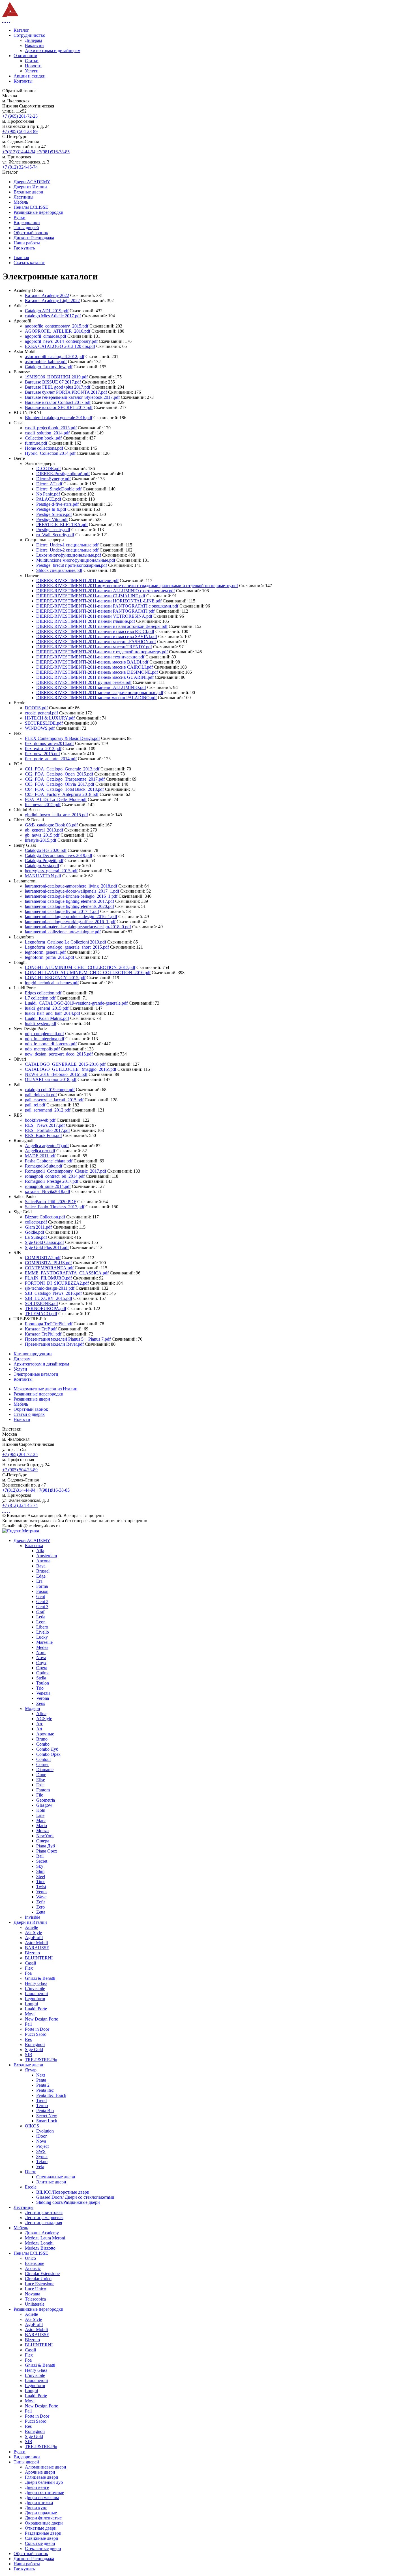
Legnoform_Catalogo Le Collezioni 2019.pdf (66, 942)
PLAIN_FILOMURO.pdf (48, 1278)
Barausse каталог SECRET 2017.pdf (59, 407)
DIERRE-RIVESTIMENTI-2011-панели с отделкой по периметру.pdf (102, 652)
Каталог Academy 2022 (47, 295)
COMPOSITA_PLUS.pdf (48, 1263)
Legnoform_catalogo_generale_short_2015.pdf (67, 947)
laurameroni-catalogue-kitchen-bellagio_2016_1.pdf (71, 896)
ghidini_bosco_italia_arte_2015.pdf (56, 815)
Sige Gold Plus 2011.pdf (47, 1247)
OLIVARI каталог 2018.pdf (51, 1079)
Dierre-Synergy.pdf (53, 479)
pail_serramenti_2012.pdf (48, 1110)
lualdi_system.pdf (41, 1023)
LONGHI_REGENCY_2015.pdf (55, 978)
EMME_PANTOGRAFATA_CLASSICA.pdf (67, 1273)
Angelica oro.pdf (40, 1151)
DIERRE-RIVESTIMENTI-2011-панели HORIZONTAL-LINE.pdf (99, 601)
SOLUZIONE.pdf (41, 1303)
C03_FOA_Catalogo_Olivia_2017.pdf (60, 784)
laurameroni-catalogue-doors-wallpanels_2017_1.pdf (72, 891)
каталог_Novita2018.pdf (48, 1191)
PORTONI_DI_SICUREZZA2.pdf (57, 1283)
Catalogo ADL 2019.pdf (47, 311)
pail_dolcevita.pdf (41, 1095)
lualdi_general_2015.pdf (47, 1008)
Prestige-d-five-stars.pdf (57, 504)
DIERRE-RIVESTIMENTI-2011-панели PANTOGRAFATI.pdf (95, 611)
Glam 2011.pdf (38, 1227)
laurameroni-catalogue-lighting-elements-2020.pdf (69, 906)
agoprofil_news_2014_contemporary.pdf (61, 341)
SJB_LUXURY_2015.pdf (49, 1298)
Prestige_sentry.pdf (53, 530)
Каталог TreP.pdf (41, 1329)
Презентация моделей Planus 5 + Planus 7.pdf (68, 1339)
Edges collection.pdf (43, 993)
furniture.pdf (36, 443)
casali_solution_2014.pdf (47, 433)
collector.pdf (36, 1222)
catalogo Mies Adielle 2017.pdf (53, 316)
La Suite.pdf (36, 1237)
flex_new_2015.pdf (42, 754)
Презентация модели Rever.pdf (54, 1344)
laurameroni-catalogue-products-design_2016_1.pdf (71, 917)
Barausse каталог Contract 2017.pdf (58, 402)
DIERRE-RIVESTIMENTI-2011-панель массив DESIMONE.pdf (97, 672)
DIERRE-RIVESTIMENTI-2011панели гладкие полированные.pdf (100, 693)
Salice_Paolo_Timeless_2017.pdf (55, 1207)
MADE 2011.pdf (40, 1156)
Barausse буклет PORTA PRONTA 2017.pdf (66, 392)
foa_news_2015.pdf (43, 805)
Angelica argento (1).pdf (47, 1146)
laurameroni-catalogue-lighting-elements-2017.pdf (69, 901)
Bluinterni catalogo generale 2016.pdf (59, 418)
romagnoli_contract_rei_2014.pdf (55, 1176)
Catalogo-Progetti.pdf (44, 861)
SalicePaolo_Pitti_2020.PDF (51, 1202)
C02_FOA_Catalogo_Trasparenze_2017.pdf (65, 779)
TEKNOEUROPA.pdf (46, 1309)
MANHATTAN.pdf (43, 876)
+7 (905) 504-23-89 (20, 131)
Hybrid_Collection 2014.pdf (50, 453)
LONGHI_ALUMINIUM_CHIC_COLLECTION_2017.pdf (80, 967)
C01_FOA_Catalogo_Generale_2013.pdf (62, 769)
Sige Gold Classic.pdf (44, 1242)
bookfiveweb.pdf (40, 1120)
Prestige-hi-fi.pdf (51, 509)
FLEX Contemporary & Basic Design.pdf (62, 738)
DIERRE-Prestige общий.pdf (63, 474)
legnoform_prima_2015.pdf (50, 957)
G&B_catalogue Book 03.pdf (51, 825)
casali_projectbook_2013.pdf (51, 428)
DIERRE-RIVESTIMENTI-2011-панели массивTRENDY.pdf (94, 647)
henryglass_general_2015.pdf (51, 871)
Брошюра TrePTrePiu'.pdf (49, 1324)
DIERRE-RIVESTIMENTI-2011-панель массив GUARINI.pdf (95, 677)
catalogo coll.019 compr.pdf (50, 1090)
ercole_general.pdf (41, 713)
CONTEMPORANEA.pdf (49, 1268)
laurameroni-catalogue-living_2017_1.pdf (62, 911)
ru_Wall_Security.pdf (55, 535)
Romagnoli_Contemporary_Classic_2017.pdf (66, 1171)
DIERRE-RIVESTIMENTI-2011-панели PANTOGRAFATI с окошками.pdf (107, 606)
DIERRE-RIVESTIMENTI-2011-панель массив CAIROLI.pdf (95, 667)
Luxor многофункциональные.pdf (69, 555)
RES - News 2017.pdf (45, 1125)
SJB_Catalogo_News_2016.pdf (53, 1293)
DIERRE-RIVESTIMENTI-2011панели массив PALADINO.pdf (97, 698)
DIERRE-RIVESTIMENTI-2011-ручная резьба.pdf (84, 682)
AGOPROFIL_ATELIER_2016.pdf (58, 331)
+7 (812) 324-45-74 (20, 167)
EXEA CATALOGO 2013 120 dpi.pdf (60, 346)
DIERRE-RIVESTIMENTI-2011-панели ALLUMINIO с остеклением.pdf (106, 591)
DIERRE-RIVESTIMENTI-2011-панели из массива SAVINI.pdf (97, 637)
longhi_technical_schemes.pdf (52, 983)
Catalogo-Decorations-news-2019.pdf (59, 855)
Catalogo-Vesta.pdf (42, 866)
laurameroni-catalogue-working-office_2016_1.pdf (70, 922)
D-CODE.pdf (49, 469)
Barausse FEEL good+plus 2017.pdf (58, 387)
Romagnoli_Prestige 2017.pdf (52, 1181)
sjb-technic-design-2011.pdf (50, 1288)
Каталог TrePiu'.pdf (43, 1334)
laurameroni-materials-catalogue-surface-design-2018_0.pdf (78, 927)
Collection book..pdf (43, 438)
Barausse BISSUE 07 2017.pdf (53, 382)
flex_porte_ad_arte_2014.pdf (51, 759)
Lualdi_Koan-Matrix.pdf (47, 1018)
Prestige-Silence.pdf (54, 514)
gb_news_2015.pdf (42, 835)
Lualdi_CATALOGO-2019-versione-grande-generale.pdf (76, 1003)
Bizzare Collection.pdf (45, 1217)
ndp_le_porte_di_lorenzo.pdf (51, 1044)
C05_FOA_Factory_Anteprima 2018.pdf (62, 794)
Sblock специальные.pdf (59, 570)
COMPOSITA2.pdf (43, 1258)
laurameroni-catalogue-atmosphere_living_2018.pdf (71, 886)
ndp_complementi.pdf (44, 1034)
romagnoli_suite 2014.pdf (48, 1186)
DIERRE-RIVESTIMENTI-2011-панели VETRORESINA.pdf (94, 616)
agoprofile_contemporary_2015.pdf (57, 326)
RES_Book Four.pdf (43, 1135)
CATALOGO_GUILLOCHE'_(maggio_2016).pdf (71, 1069)
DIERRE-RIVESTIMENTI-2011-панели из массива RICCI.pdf (95, 631)
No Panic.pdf (48, 494)
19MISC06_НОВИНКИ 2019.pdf (56, 377)
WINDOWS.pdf (40, 728)
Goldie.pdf (35, 1232)
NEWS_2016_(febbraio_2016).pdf (56, 1074)
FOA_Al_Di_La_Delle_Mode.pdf (56, 799)
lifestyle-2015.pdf (41, 840)
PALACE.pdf (49, 499)
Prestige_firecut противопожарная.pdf (72, 565)
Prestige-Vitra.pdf (52, 519)
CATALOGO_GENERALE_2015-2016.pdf (65, 1064)
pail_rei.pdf (35, 1105)
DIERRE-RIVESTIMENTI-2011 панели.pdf (77, 581)
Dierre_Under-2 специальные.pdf (67, 550)
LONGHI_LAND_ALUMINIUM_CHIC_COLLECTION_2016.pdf (88, 973)
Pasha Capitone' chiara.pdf (49, 1161)
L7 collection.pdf (40, 998)
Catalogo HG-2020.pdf (46, 850)
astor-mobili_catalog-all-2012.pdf (55, 357)
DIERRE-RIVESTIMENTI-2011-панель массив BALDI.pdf (92, 662)
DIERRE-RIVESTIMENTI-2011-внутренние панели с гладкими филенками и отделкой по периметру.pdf (137, 586)
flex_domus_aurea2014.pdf (49, 743)
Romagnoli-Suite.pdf (44, 1166)
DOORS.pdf (36, 708)
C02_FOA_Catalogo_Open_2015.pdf (59, 774)
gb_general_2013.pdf (44, 830)
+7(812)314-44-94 (19, 152)
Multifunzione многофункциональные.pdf (76, 560)
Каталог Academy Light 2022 (52, 301)
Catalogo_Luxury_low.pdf (49, 367)
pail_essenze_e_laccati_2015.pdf (54, 1100)
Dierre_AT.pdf (49, 484)
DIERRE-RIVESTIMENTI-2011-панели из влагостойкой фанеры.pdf (102, 626)
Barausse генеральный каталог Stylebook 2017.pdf (72, 397)
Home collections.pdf (44, 448)
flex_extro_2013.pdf (43, 749)
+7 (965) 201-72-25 (20, 116)
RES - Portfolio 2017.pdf (47, 1130)
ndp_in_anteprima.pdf (45, 1039)
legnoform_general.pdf (45, 952)
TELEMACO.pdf (41, 1314)
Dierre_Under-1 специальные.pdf (67, 545)
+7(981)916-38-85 (53, 152)
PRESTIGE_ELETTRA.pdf (62, 525)
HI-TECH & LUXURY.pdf (50, 718)
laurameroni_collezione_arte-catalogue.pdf (63, 932)
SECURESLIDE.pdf (44, 723)
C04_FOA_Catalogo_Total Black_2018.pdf (64, 789)
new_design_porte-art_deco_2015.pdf (59, 1054)
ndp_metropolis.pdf (42, 1049)
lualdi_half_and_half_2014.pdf (52, 1013)
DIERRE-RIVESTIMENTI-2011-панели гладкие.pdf (86, 621)
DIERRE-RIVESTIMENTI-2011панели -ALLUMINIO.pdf (91, 687)
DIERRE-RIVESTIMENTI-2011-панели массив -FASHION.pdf (96, 642)
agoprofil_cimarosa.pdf (46, 336)
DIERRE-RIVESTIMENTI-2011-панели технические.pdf (90, 657)
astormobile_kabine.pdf (46, 362)
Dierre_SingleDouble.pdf (59, 489)
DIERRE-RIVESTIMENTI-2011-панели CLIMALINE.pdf (91, 596)
